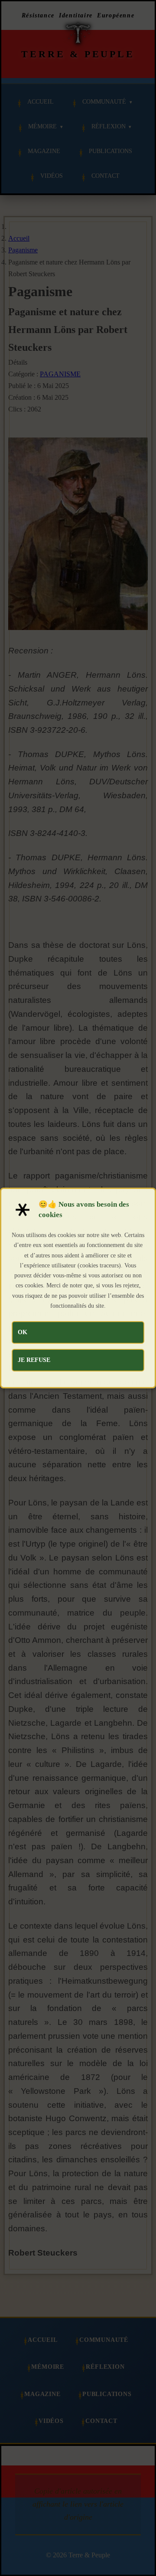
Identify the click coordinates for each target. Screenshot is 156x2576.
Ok (23, 1332)
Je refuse (34, 1360)
